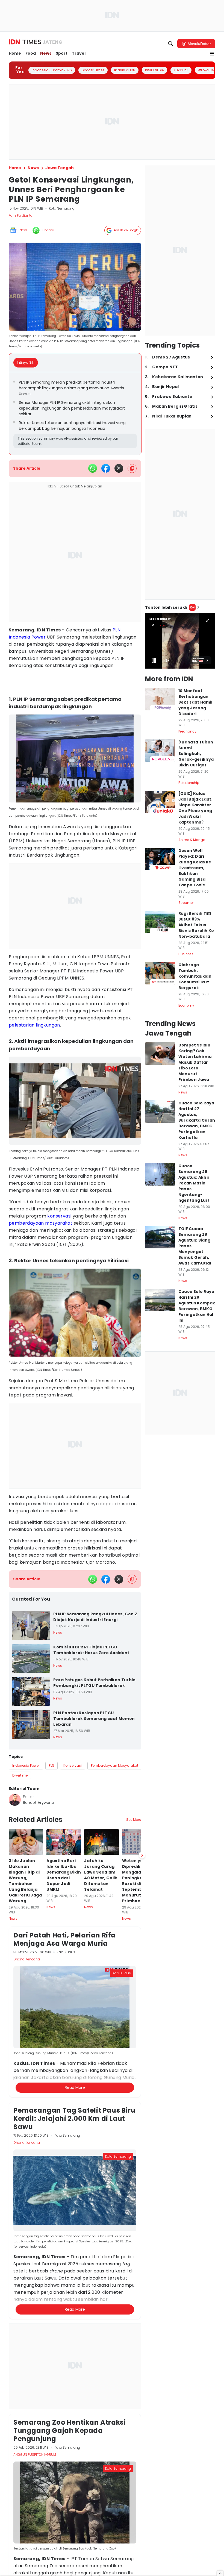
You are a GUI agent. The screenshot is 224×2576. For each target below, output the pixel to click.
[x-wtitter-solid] (119, 468)
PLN (117, 630)
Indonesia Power (27, 637)
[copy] (132, 468)
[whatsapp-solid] (93, 468)
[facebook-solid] (106, 468)
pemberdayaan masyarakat (41, 1223)
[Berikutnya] (142, 2142)
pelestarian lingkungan (34, 1025)
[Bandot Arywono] (15, 1800)
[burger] (212, 54)
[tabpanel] (75, 414)
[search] (171, 44)
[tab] (27, 363)
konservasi (59, 1216)
